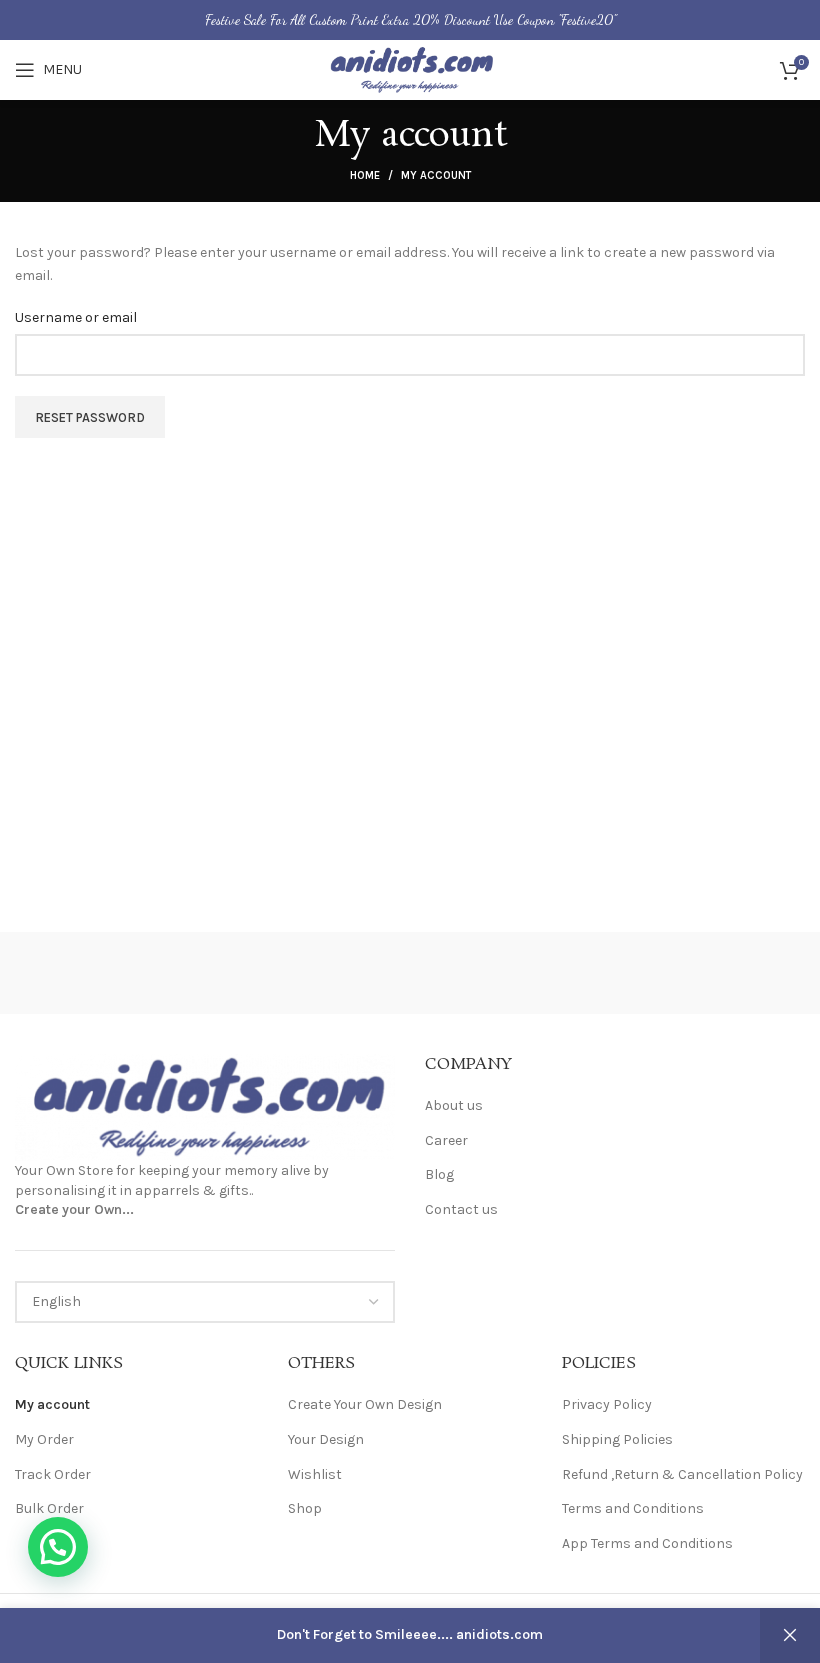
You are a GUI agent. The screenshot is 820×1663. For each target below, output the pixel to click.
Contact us (461, 1209)
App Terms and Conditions (647, 1543)
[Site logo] (410, 68)
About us (454, 1105)
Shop (305, 1508)
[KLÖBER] (705, 973)
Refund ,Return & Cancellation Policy (682, 1474)
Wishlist (315, 1474)
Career (446, 1140)
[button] (58, 1547)
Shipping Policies (617, 1439)
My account (52, 1404)
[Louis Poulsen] (508, 973)
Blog (439, 1174)
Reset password (90, 417)
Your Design (326, 1439)
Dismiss (790, 1635)
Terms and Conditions (633, 1508)
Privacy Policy (607, 1404)
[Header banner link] (410, 20)
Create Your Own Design (365, 1404)
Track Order (53, 1474)
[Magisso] (311, 973)
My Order (44, 1439)
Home (365, 175)
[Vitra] (113, 973)
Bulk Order (49, 1508)
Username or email (76, 317)
